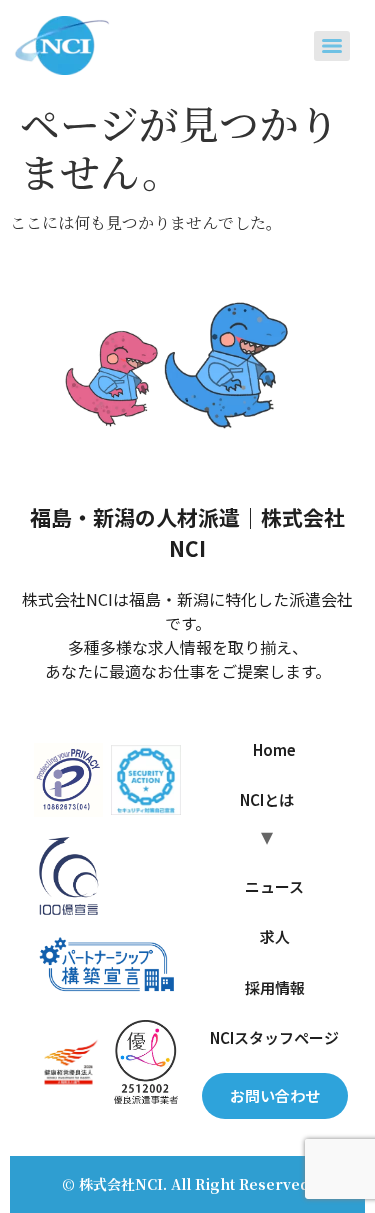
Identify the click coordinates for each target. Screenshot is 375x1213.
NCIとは (267, 799)
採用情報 (275, 987)
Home (274, 749)
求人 (275, 936)
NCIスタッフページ (274, 1037)
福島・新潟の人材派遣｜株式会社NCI (187, 532)
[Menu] (332, 46)
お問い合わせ (275, 1095)
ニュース (274, 886)
